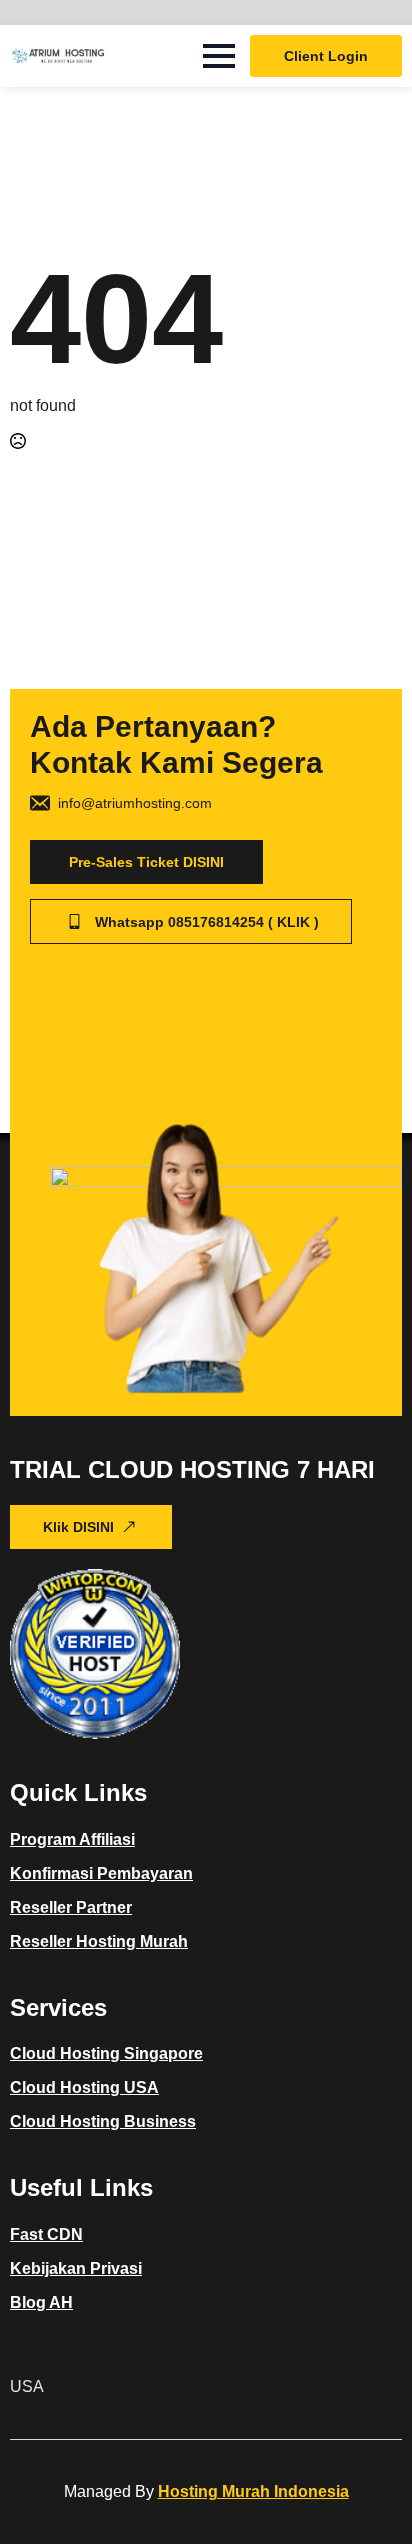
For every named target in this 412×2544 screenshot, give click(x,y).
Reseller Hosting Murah (99, 1941)
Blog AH (41, 2302)
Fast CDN (46, 2234)
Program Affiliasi (72, 1839)
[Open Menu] (219, 56)
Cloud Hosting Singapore (106, 2053)
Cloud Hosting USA (84, 2087)
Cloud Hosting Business (103, 2121)
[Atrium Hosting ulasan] (95, 1654)
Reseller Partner (71, 1907)
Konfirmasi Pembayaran (101, 1873)
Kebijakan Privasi (76, 2268)
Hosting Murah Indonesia (253, 2491)
